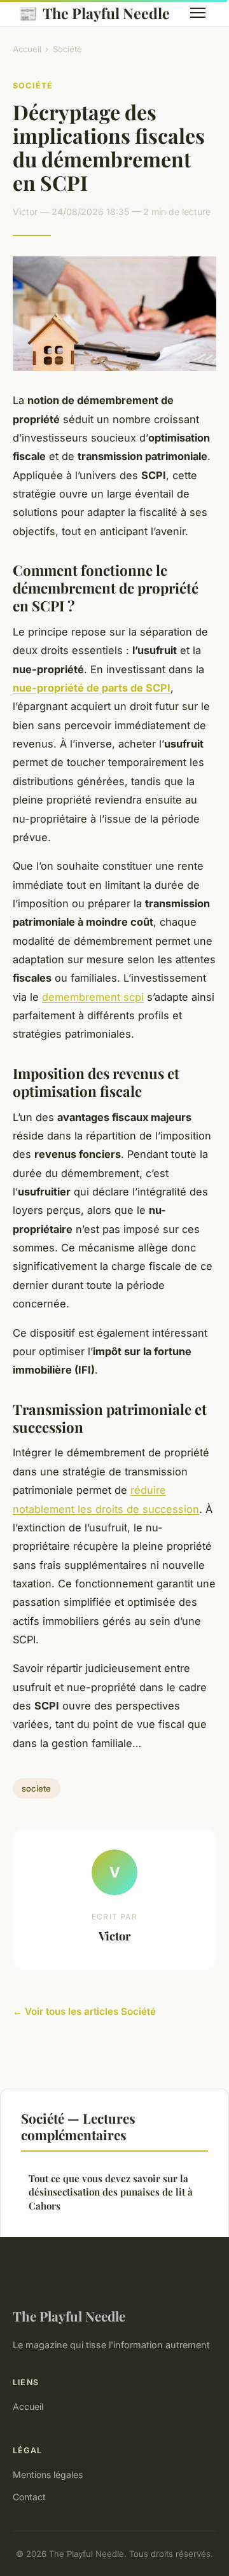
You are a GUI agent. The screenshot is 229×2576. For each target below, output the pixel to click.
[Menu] (198, 13)
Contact (29, 2497)
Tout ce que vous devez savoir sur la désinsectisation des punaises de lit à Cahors (111, 2192)
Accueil (27, 49)
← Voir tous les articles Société (84, 2011)
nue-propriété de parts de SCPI (92, 688)
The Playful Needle (94, 13)
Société (67, 49)
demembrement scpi (93, 997)
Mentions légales (48, 2475)
